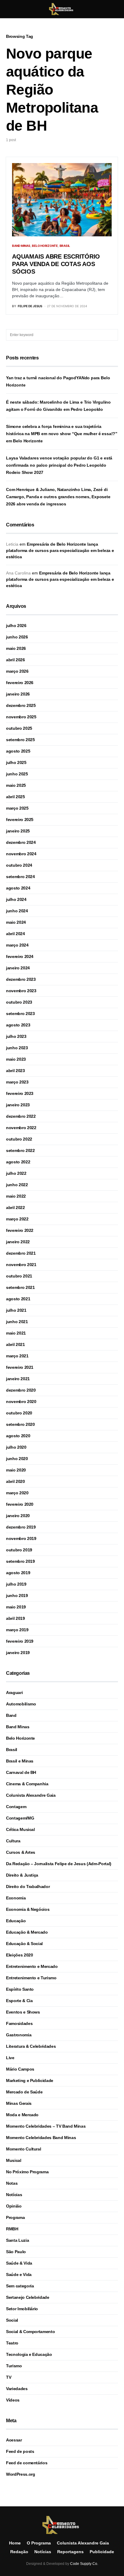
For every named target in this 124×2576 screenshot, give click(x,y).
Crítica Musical (20, 1829)
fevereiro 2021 (20, 1367)
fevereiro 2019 (20, 1641)
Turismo (14, 2366)
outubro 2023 (19, 1002)
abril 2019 (15, 1618)
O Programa (39, 2543)
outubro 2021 (19, 1276)
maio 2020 (16, 1470)
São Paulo (16, 2252)
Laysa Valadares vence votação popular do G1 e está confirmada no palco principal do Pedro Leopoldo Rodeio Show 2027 (59, 465)
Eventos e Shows (23, 2012)
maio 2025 (16, 785)
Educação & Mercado (27, 1932)
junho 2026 (17, 637)
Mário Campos (20, 2069)
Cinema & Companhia (27, 1784)
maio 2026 (16, 648)
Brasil (65, 246)
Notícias (14, 2195)
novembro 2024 (21, 854)
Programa (15, 2217)
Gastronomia (19, 2035)
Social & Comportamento (30, 2332)
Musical (14, 2160)
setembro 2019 (20, 1561)
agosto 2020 (18, 1436)
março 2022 (17, 1219)
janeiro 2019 (18, 1653)
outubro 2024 (19, 865)
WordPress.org (20, 2474)
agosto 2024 (18, 888)
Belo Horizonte (45, 246)
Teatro (12, 2343)
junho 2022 (17, 1185)
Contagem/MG (20, 1818)
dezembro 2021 (21, 1253)
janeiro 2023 (18, 1105)
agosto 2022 (18, 1162)
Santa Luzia (17, 2240)
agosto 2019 (18, 1573)
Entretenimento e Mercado (32, 1966)
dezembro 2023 (21, 979)
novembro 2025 (21, 717)
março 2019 (17, 1630)
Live (10, 2058)
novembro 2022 (21, 1128)
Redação (19, 2552)
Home (15, 2543)
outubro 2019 (19, 1550)
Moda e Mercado (22, 2115)
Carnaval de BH (21, 1772)
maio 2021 (16, 1333)
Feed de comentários (27, 2463)
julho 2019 (16, 1584)
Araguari (14, 1693)
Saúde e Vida (19, 2274)
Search (113, 335)
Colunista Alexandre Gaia (31, 1795)
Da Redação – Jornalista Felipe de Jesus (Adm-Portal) (59, 1864)
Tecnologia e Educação (29, 2354)
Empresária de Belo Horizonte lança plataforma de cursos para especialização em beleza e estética (60, 550)
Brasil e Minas (20, 1761)
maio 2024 (16, 922)
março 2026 (17, 671)
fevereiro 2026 (20, 683)
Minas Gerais (19, 2103)
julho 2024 (16, 899)
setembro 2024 (20, 877)
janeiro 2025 (18, 831)
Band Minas (21, 246)
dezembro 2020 (21, 1390)
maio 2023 (16, 1059)
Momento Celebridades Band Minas (41, 2138)
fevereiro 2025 (20, 820)
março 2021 (17, 1356)
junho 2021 (17, 1322)
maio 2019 (16, 1607)
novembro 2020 (21, 1402)
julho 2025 (16, 762)
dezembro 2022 (21, 1116)
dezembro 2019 (21, 1527)
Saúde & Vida (19, 2263)
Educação (16, 1921)
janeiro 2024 (18, 968)
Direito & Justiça (22, 1875)
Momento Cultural (23, 2149)
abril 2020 (15, 1481)
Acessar (14, 2440)
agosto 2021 (18, 1299)
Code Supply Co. (84, 2564)
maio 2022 (16, 1196)
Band (11, 1715)
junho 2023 (17, 1048)
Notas (12, 2183)
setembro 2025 (20, 740)
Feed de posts (20, 2451)
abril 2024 (15, 934)
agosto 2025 (18, 751)
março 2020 (17, 1493)
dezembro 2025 (21, 705)
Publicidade (102, 2552)
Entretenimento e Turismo (31, 1978)
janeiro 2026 (18, 694)
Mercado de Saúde (24, 2092)
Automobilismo (21, 1704)
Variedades (17, 2389)
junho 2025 (17, 774)
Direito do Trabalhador (28, 1887)
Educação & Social (24, 1944)
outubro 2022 (19, 1139)
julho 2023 (16, 1036)
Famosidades (19, 2023)
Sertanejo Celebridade (28, 2297)
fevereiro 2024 (20, 956)
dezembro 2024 (21, 842)
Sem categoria (20, 2286)
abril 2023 (15, 1071)
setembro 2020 (20, 1424)
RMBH (12, 2229)
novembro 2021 (21, 1265)
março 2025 (17, 808)
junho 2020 (17, 1459)
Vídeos (13, 2400)
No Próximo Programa (27, 2172)
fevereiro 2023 (20, 1093)
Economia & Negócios (28, 1909)
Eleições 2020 (19, 1955)
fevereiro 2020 (20, 1504)
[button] (8, 9)
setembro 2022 (20, 1150)
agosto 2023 (18, 1025)
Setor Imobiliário (22, 2309)
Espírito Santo (20, 1989)
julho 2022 (16, 1173)
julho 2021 (16, 1310)
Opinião (14, 2206)
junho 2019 (17, 1596)
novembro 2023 (21, 991)
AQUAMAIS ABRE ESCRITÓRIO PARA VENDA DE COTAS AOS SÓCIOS (56, 264)
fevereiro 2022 (20, 1230)
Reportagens (70, 2552)
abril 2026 (15, 660)
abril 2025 (15, 797)
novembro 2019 (21, 1538)
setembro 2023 (20, 1014)
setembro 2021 (20, 1287)
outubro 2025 (19, 728)
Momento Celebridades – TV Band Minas (46, 2126)
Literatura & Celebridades (31, 2046)
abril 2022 (15, 1208)
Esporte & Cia (19, 2001)
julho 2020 (16, 1447)
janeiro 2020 (18, 1516)
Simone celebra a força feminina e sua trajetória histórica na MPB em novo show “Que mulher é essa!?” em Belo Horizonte (62, 434)
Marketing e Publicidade (30, 2080)
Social (12, 2320)
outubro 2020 (19, 1413)
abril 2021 (15, 1344)
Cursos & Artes (21, 1852)
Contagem (16, 1807)
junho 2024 (17, 911)
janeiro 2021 (18, 1379)
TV (9, 2377)
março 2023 (17, 1082)
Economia (16, 1898)
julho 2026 (16, 626)
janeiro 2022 (18, 1242)
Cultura (13, 1841)
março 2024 (17, 945)
